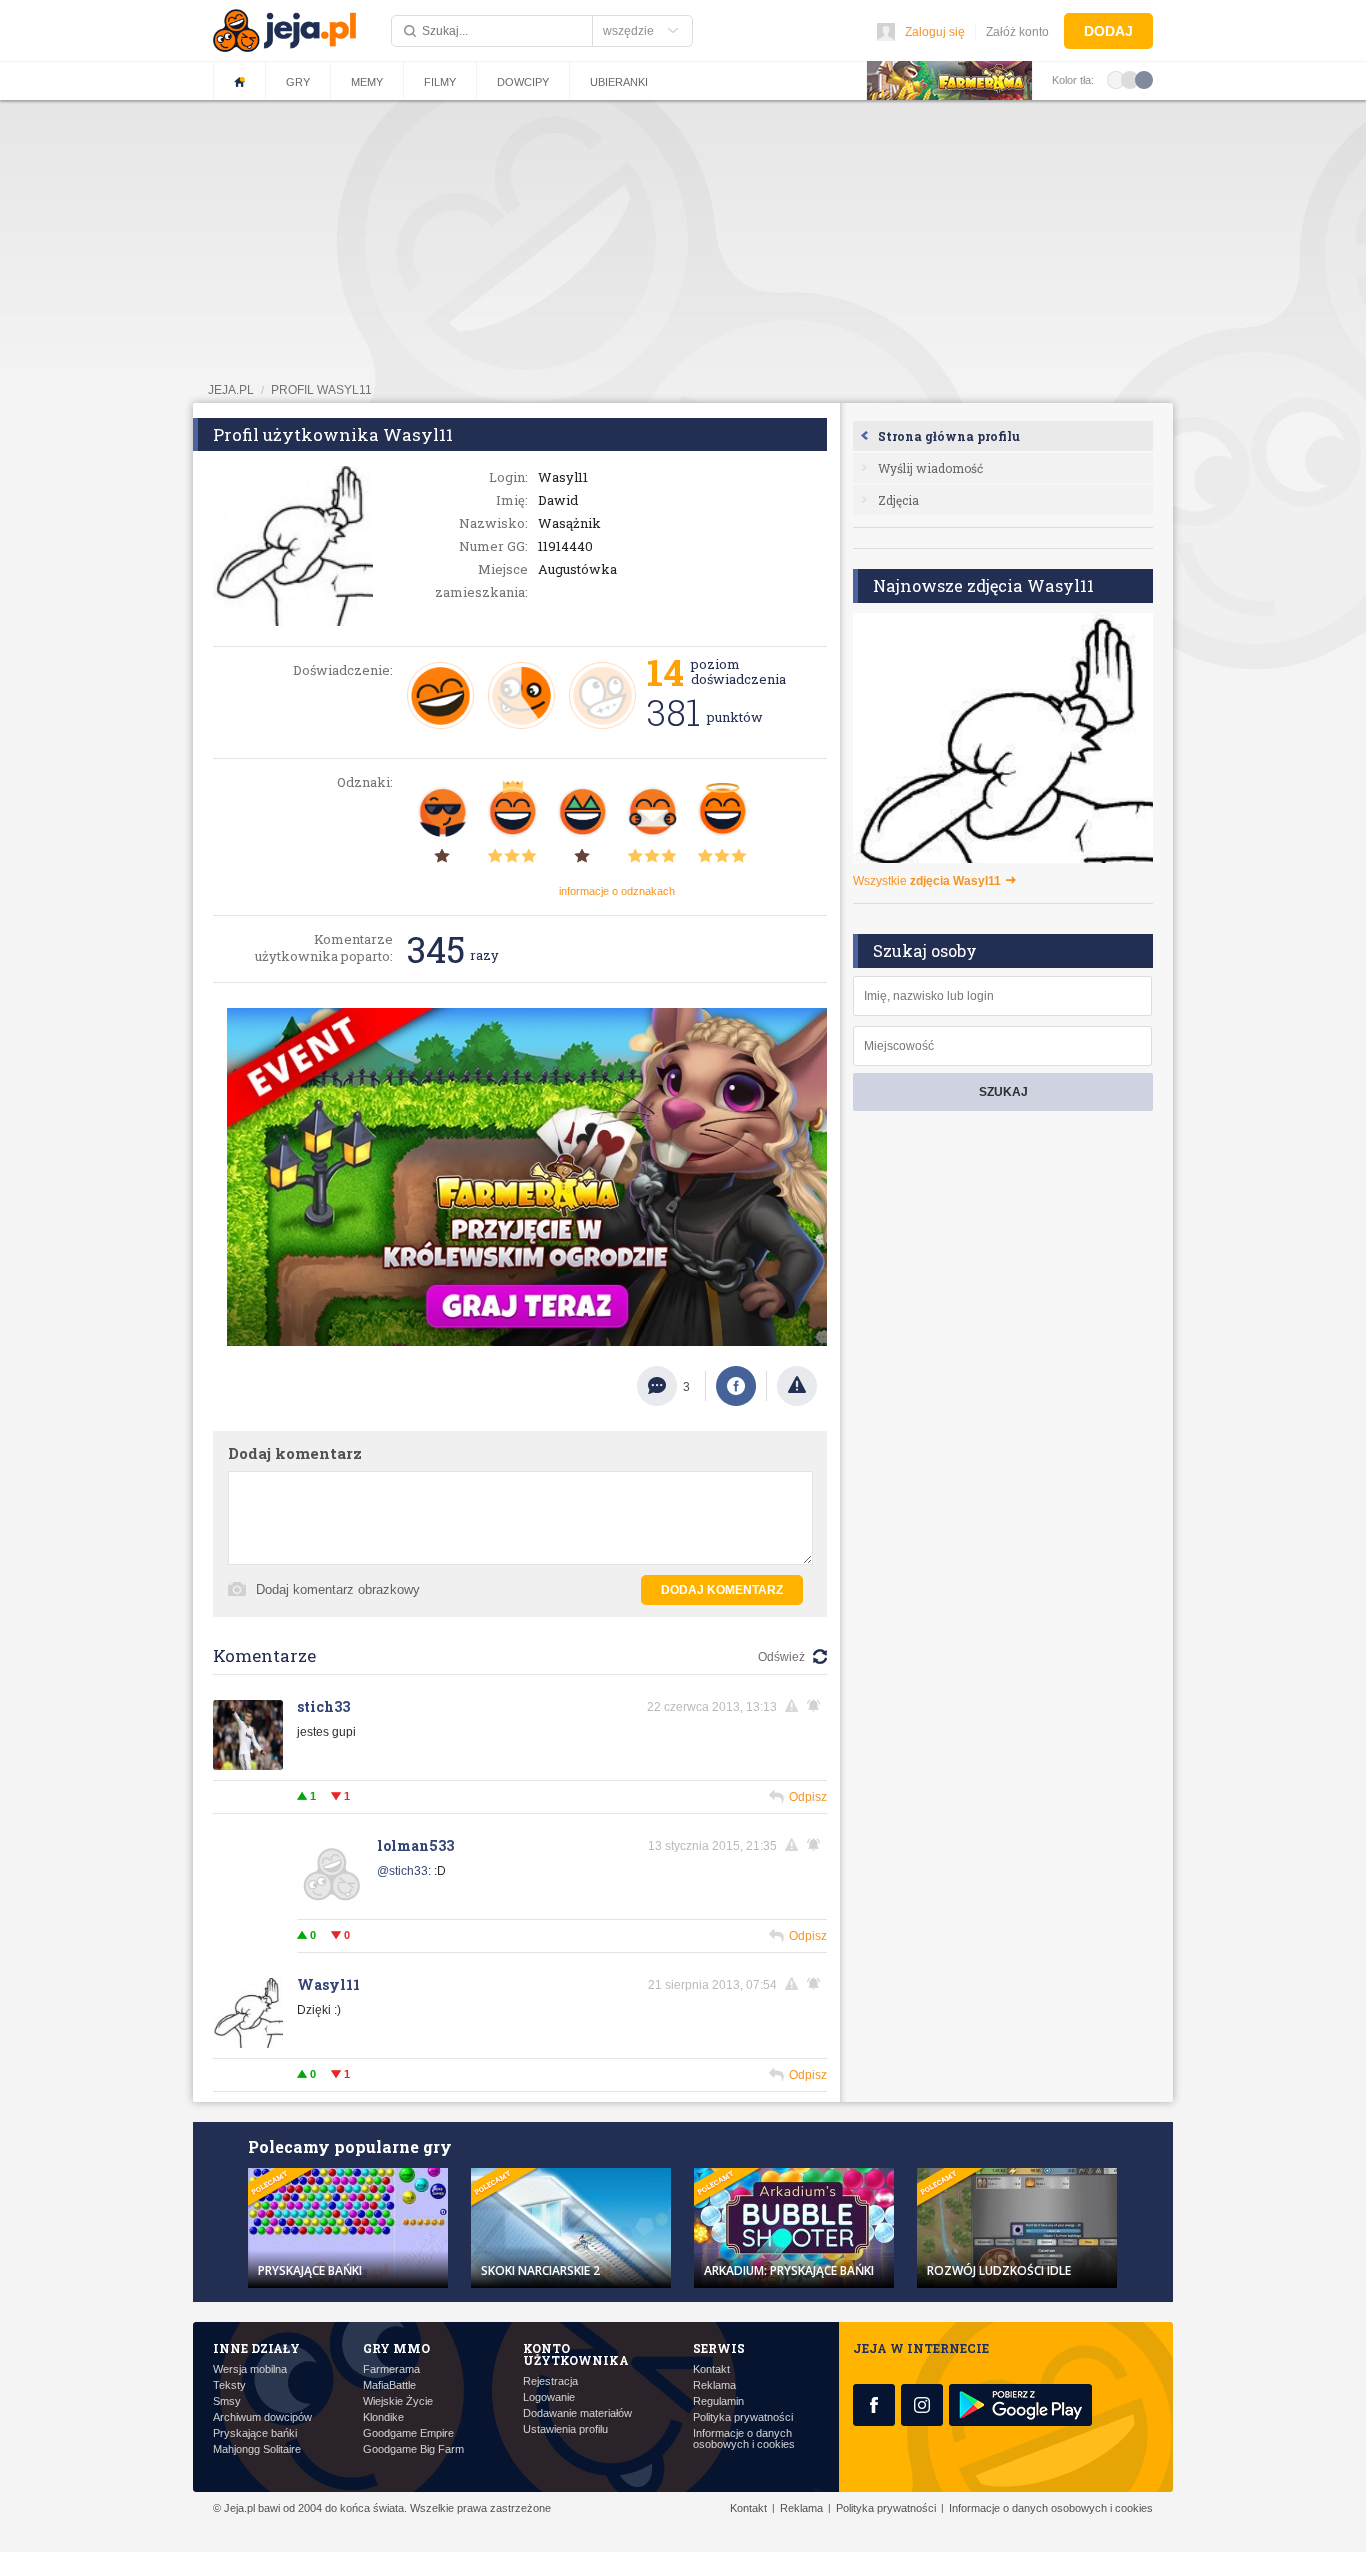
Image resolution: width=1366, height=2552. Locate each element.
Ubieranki (619, 82)
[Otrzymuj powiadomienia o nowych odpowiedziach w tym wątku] (817, 1706)
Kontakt (711, 2369)
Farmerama (391, 2369)
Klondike (383, 2417)
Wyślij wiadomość (930, 468)
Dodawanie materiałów (577, 2413)
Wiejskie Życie (398, 2401)
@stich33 (402, 1871)
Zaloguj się (935, 32)
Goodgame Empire (408, 2433)
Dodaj (1108, 31)
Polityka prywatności (743, 2417)
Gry (298, 82)
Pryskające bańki (255, 2433)
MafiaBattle (389, 2385)
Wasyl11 (328, 1984)
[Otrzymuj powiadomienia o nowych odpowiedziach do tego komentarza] (817, 1845)
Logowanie (549, 2397)
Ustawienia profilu (565, 2429)
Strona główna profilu (949, 436)
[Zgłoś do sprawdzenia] (797, 1386)
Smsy (227, 2401)
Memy (367, 82)
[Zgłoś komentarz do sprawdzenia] (795, 1706)
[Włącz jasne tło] (1116, 79)
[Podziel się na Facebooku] (736, 1386)
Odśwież (781, 1657)
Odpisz (808, 1797)
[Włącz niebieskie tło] (1144, 79)
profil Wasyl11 (321, 390)
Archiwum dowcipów (262, 2417)
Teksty (229, 2385)
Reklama (714, 2385)
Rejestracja (550, 2381)
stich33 (323, 1706)
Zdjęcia (898, 500)
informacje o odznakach (617, 891)
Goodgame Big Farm (413, 2449)
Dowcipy (523, 82)
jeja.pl (231, 390)
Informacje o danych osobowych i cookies (744, 2439)
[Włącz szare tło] (1130, 79)
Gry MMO (396, 2348)
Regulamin (718, 2401)
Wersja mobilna (250, 2369)
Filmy (440, 82)
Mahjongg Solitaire (257, 2449)
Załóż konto (1017, 32)
